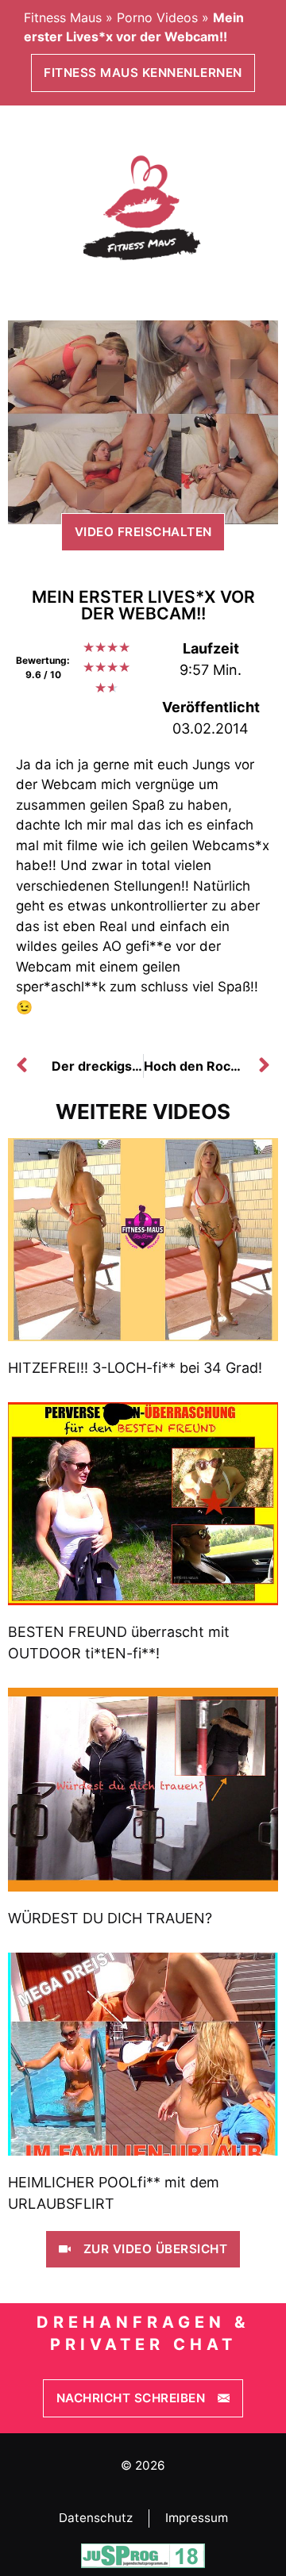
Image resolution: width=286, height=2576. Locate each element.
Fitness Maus (63, 17)
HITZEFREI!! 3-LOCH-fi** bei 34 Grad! (135, 1368)
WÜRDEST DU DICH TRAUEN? (110, 1918)
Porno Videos (157, 17)
